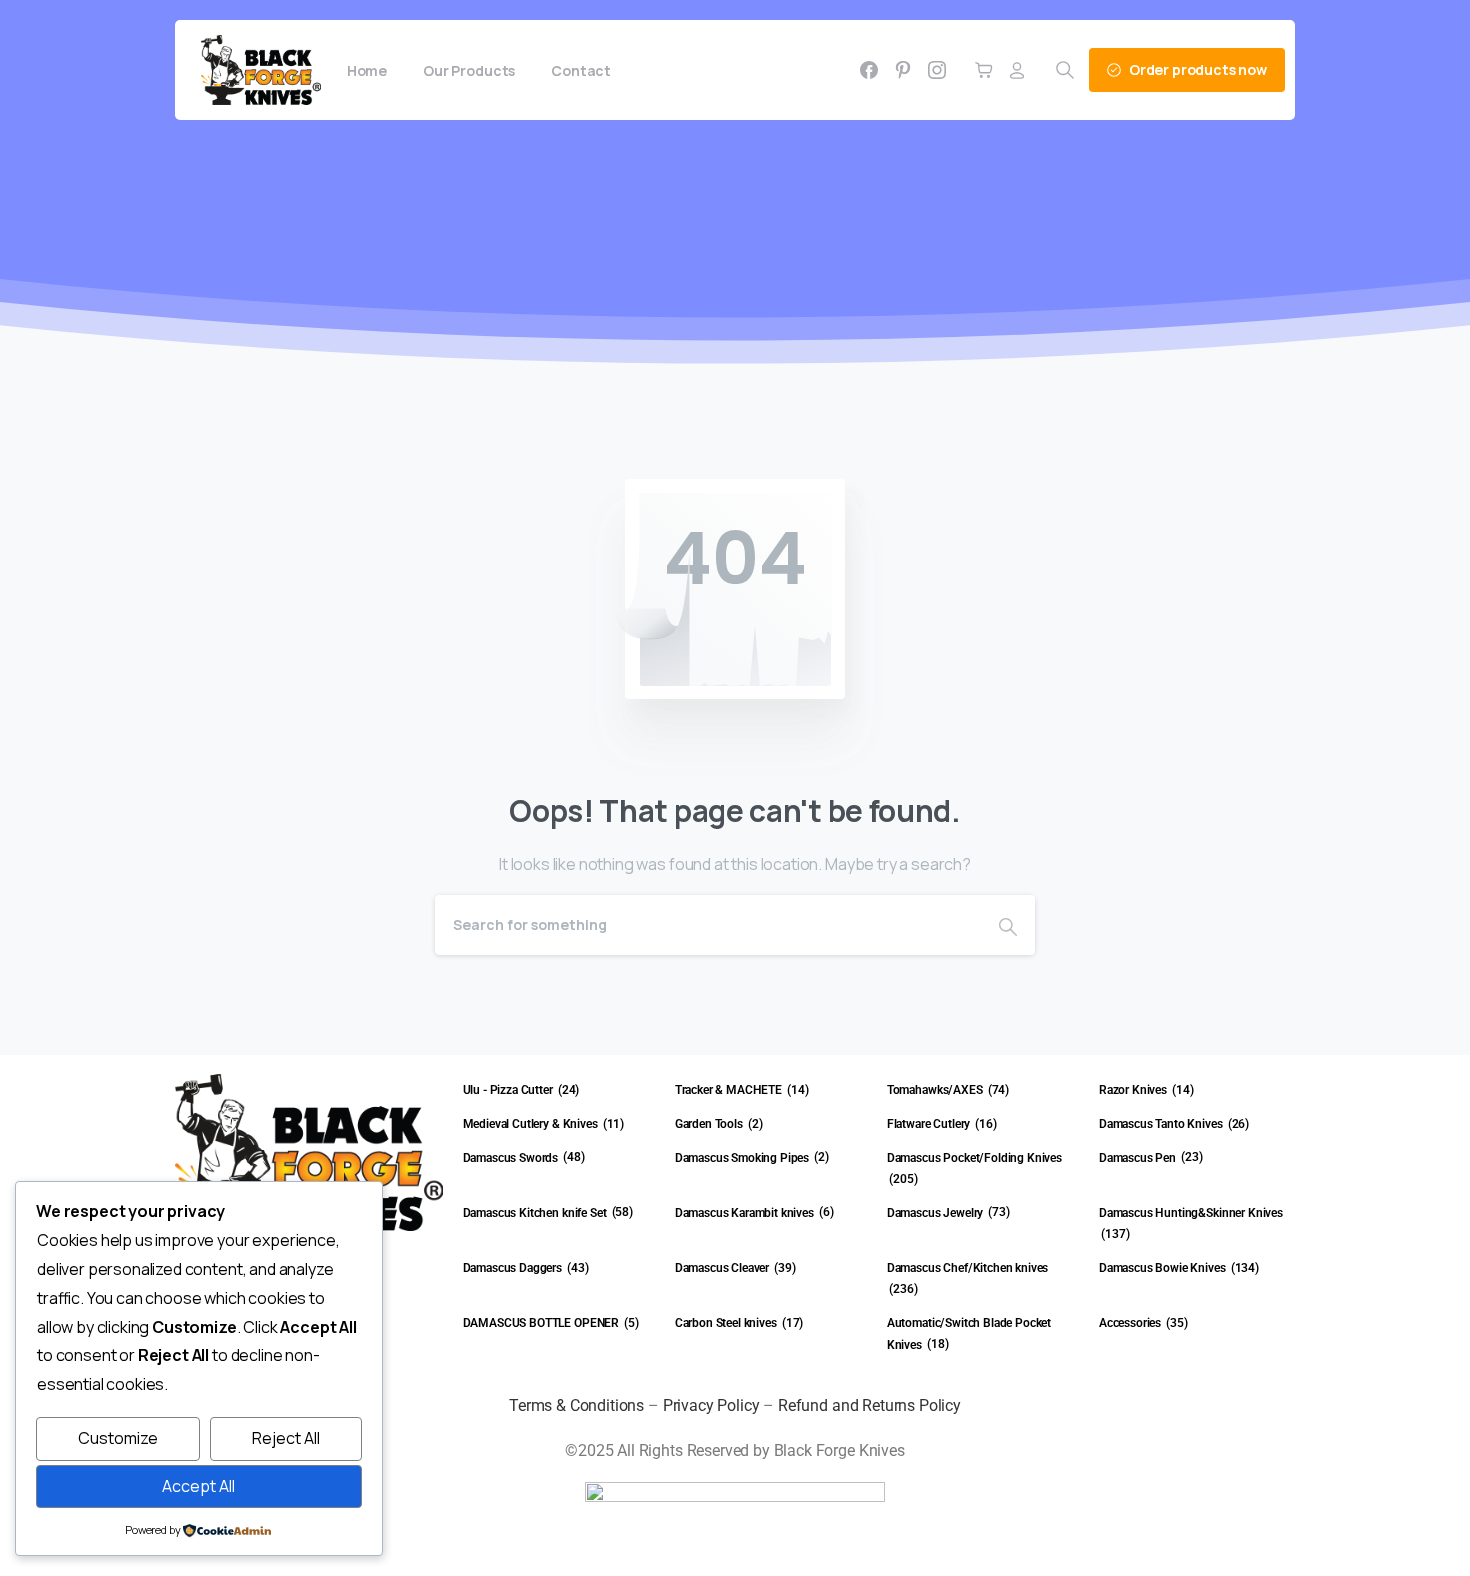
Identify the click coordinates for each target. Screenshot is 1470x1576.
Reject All (286, 1438)
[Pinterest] (903, 70)
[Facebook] (869, 70)
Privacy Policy (711, 1405)
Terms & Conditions (576, 1405)
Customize (118, 1438)
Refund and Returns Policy (869, 1405)
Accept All (198, 1486)
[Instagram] (937, 70)
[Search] (1008, 925)
